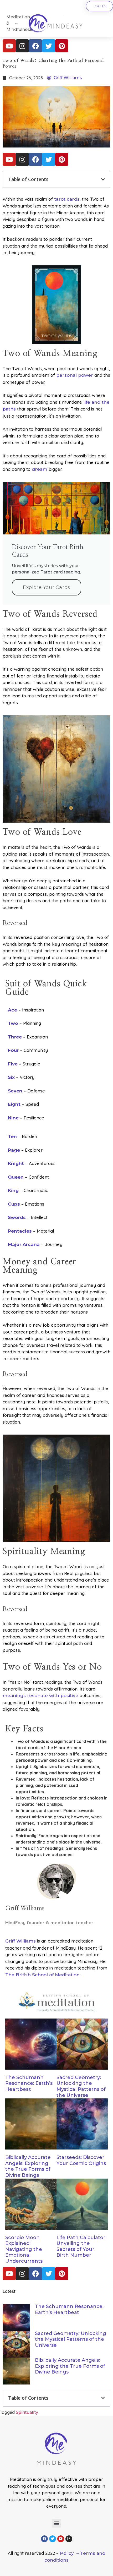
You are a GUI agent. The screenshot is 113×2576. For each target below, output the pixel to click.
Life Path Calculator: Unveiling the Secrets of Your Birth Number (81, 2246)
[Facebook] (35, 46)
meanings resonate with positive (40, 1696)
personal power (75, 375)
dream (40, 469)
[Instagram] (22, 46)
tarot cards (66, 199)
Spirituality (27, 2412)
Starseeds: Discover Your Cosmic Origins (81, 2160)
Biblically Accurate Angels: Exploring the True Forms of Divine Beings (28, 2166)
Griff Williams (20, 1941)
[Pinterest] (62, 46)
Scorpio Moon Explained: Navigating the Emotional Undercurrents (24, 2249)
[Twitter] (49, 46)
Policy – (70, 2553)
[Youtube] (9, 46)
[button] (103, 179)
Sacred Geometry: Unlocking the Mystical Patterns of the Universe (81, 2086)
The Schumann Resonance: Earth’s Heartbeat (29, 2083)
